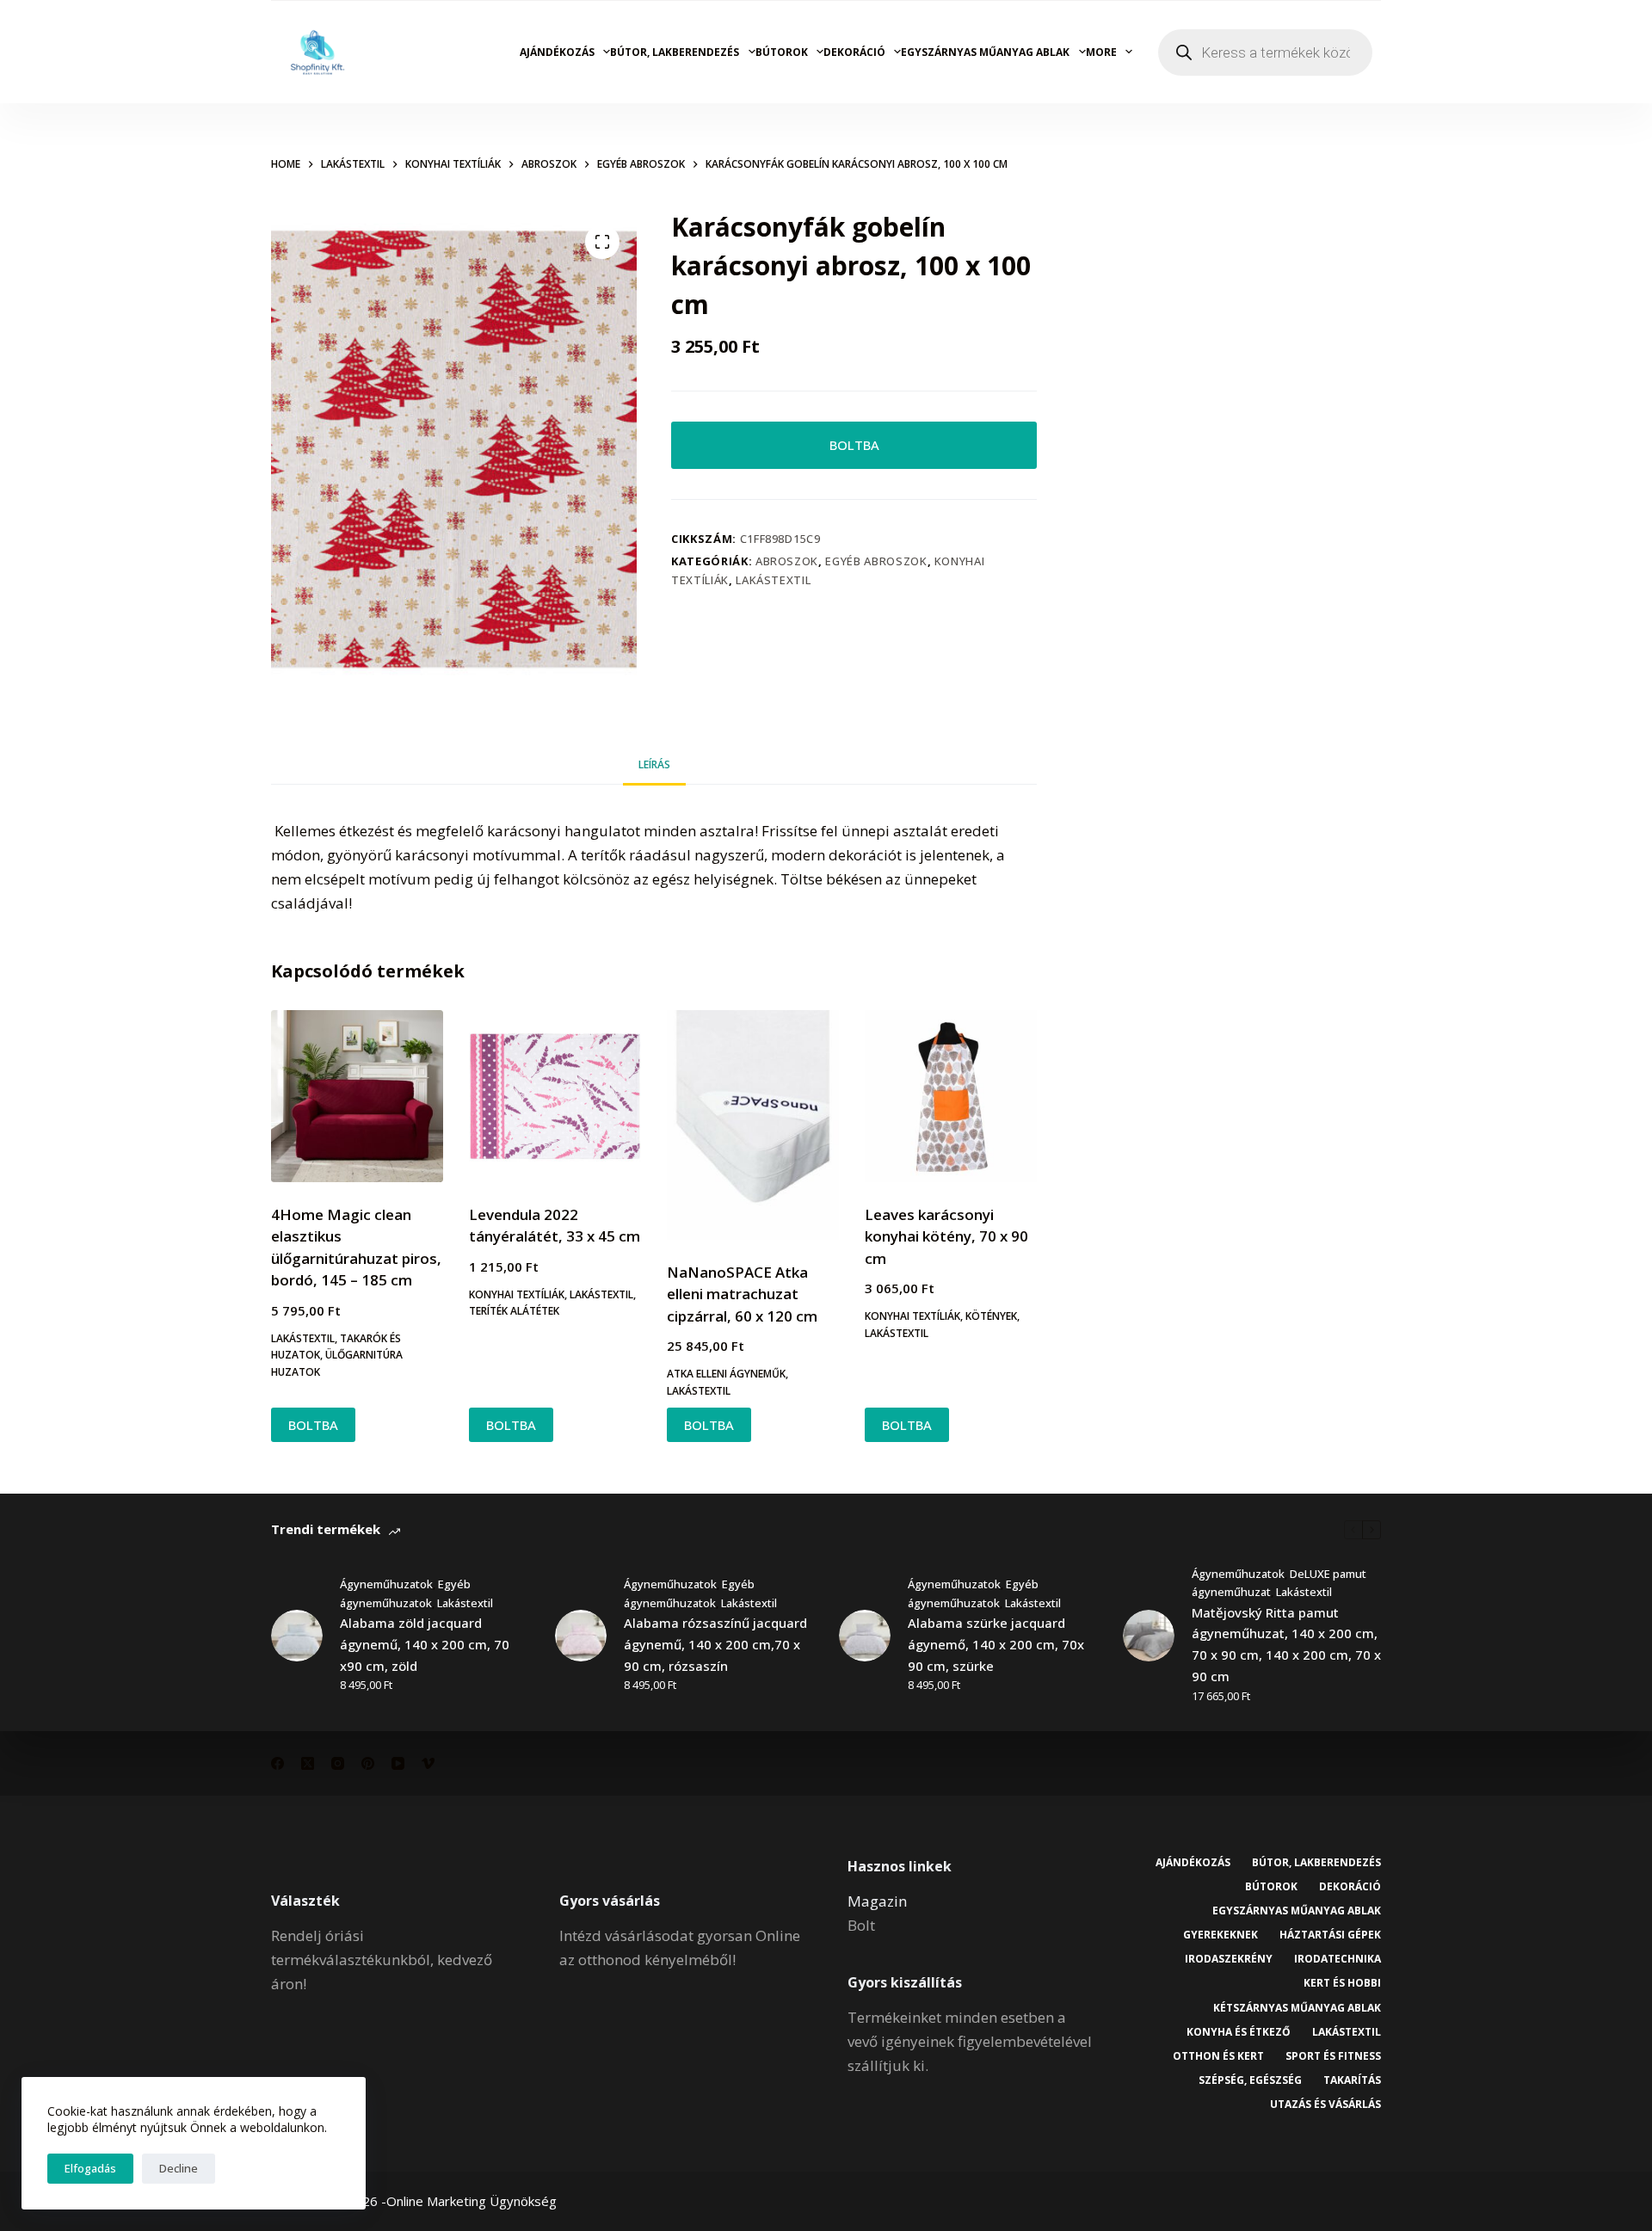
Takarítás (1352, 2080)
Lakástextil (773, 580)
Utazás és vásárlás (1325, 2105)
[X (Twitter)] (308, 1763)
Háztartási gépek (1330, 1935)
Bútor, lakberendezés (675, 52)
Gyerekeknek (1221, 1935)
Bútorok (782, 52)
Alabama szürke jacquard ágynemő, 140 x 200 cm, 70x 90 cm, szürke (996, 1644)
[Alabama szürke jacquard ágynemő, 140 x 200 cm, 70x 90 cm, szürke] (865, 1636)
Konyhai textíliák (517, 1294)
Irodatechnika (1338, 1959)
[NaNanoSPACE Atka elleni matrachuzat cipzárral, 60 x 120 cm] (753, 1125)
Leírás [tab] (654, 764)
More (1101, 52)
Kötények (991, 1316)
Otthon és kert (1218, 2056)
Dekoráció (854, 52)
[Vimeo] (428, 1763)
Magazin (877, 1901)
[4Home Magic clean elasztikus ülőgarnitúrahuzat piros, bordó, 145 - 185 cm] (357, 1096)
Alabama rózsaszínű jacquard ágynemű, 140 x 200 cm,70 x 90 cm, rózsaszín (715, 1644)
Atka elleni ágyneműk (726, 1374)
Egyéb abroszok (876, 561)
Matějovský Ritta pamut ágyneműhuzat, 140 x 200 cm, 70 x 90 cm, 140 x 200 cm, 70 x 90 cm (1286, 1644)
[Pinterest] (368, 1763)
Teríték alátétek (514, 1311)
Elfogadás (90, 2168)
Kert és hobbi (1342, 1983)
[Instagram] (338, 1763)
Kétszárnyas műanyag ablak (1297, 2008)
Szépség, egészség (1250, 2080)
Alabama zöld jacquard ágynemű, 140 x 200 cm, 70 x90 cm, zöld (425, 1644)
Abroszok (787, 561)
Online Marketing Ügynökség (472, 2201)
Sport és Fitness (1333, 2056)
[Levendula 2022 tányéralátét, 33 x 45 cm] (555, 1096)
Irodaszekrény (1229, 1959)
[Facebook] (277, 1763)
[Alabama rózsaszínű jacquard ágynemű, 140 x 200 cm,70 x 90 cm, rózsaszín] (581, 1636)
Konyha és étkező (1239, 2032)
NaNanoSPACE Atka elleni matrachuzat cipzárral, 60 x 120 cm (742, 1294)
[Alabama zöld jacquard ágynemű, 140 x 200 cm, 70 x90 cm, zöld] (297, 1636)
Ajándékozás (557, 52)
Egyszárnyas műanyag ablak (985, 52)
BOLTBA (854, 445)
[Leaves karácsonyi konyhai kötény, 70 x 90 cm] (951, 1096)
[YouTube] (398, 1763)
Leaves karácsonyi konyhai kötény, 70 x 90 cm (946, 1236)
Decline (179, 2168)
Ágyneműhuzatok (386, 1584)
